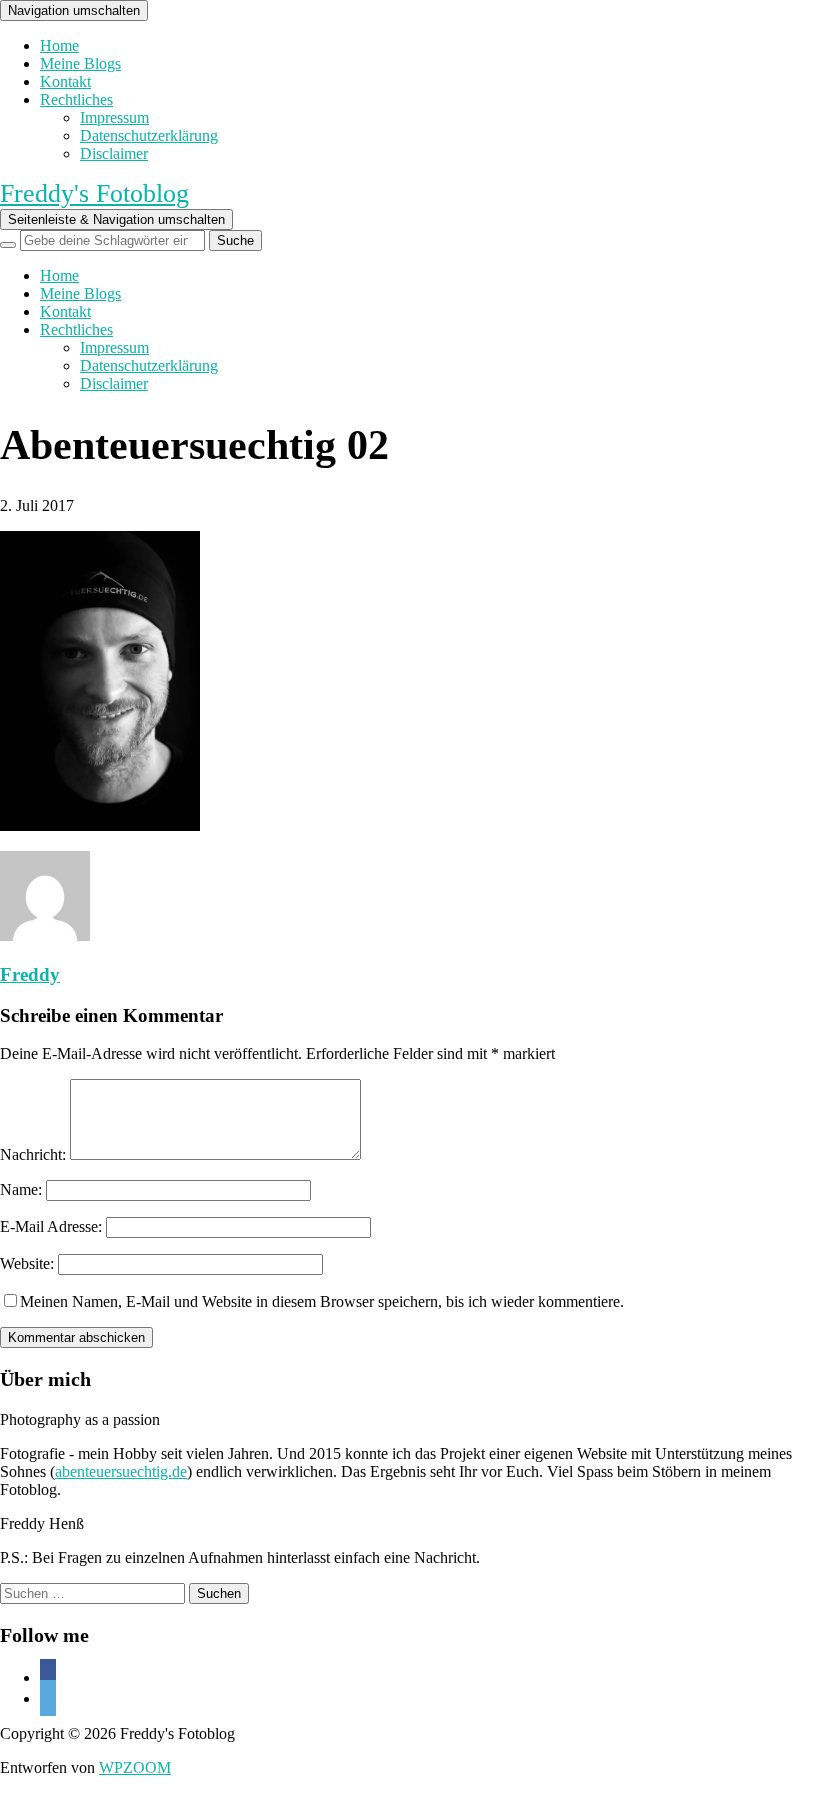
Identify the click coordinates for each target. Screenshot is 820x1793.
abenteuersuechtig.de (121, 1471)
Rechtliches (76, 99)
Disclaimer (114, 153)
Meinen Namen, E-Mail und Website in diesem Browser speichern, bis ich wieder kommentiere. (322, 1301)
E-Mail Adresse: (51, 1226)
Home (59, 45)
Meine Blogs (80, 63)
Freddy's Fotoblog (94, 193)
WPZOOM (135, 1767)
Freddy (30, 974)
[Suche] (8, 245)
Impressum (114, 117)
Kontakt (65, 81)
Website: (27, 1263)
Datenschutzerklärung (149, 135)
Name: (21, 1189)
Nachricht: (33, 1154)
